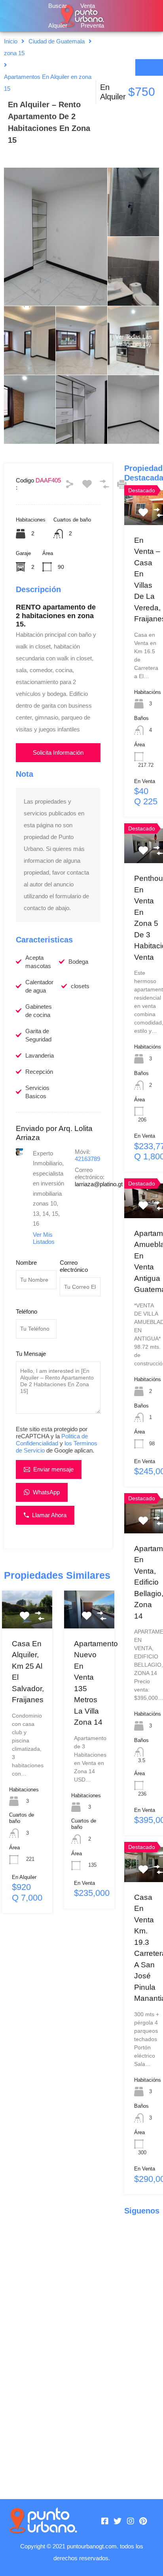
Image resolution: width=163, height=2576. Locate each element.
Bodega (78, 962)
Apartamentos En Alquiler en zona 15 (48, 83)
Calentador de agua (39, 986)
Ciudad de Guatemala (57, 41)
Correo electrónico (74, 1266)
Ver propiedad (29, 1621)
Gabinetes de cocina (39, 1011)
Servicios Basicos (37, 1092)
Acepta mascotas (38, 962)
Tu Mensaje (31, 1354)
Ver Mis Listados (44, 1238)
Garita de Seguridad (38, 1035)
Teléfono (27, 1311)
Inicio (11, 41)
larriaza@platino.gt (99, 1184)
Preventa (92, 25)
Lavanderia (40, 1055)
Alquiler (58, 25)
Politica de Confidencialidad (52, 1440)
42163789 (87, 1159)
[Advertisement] (58, 2200)
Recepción (39, 1072)
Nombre (26, 1263)
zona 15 (14, 53)
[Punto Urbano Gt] (43, 2521)
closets (80, 986)
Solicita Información (58, 752)
